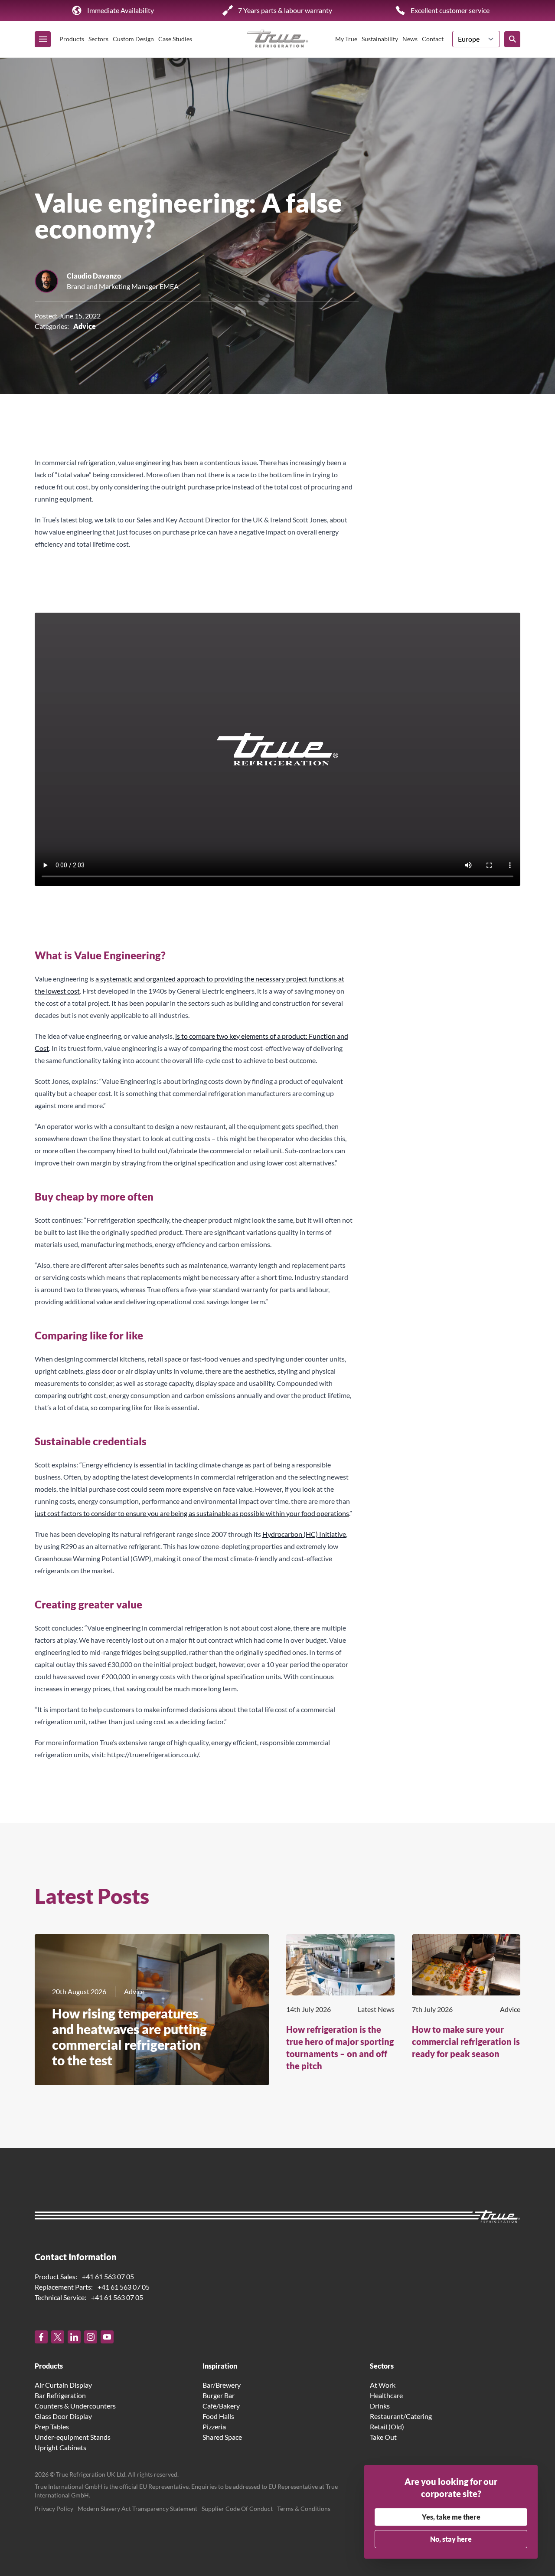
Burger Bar (219, 2395)
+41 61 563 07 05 (108, 2276)
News (410, 39)
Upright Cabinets (60, 2447)
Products (72, 39)
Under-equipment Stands (73, 2437)
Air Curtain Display (63, 2385)
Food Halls (218, 2416)
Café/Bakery (221, 2406)
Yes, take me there (451, 2517)
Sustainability (380, 39)
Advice (85, 326)
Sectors (98, 39)
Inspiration (220, 2366)
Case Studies (175, 39)
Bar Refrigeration (60, 2395)
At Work (383, 2385)
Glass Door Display (63, 2416)
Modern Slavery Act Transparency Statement (137, 2509)
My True (346, 39)
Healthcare (386, 2395)
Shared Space (222, 2437)
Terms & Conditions (304, 2509)
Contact (433, 39)
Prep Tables (52, 2427)
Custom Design (133, 39)
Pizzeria (214, 2427)
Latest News (376, 2009)
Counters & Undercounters (75, 2406)
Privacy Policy (54, 2509)
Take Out (383, 2437)
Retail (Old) (387, 2427)
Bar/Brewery (222, 2385)
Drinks (380, 2406)
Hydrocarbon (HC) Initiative (304, 1534)
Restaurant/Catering (401, 2416)
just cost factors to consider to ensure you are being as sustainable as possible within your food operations (192, 1513)
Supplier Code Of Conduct (237, 2509)
